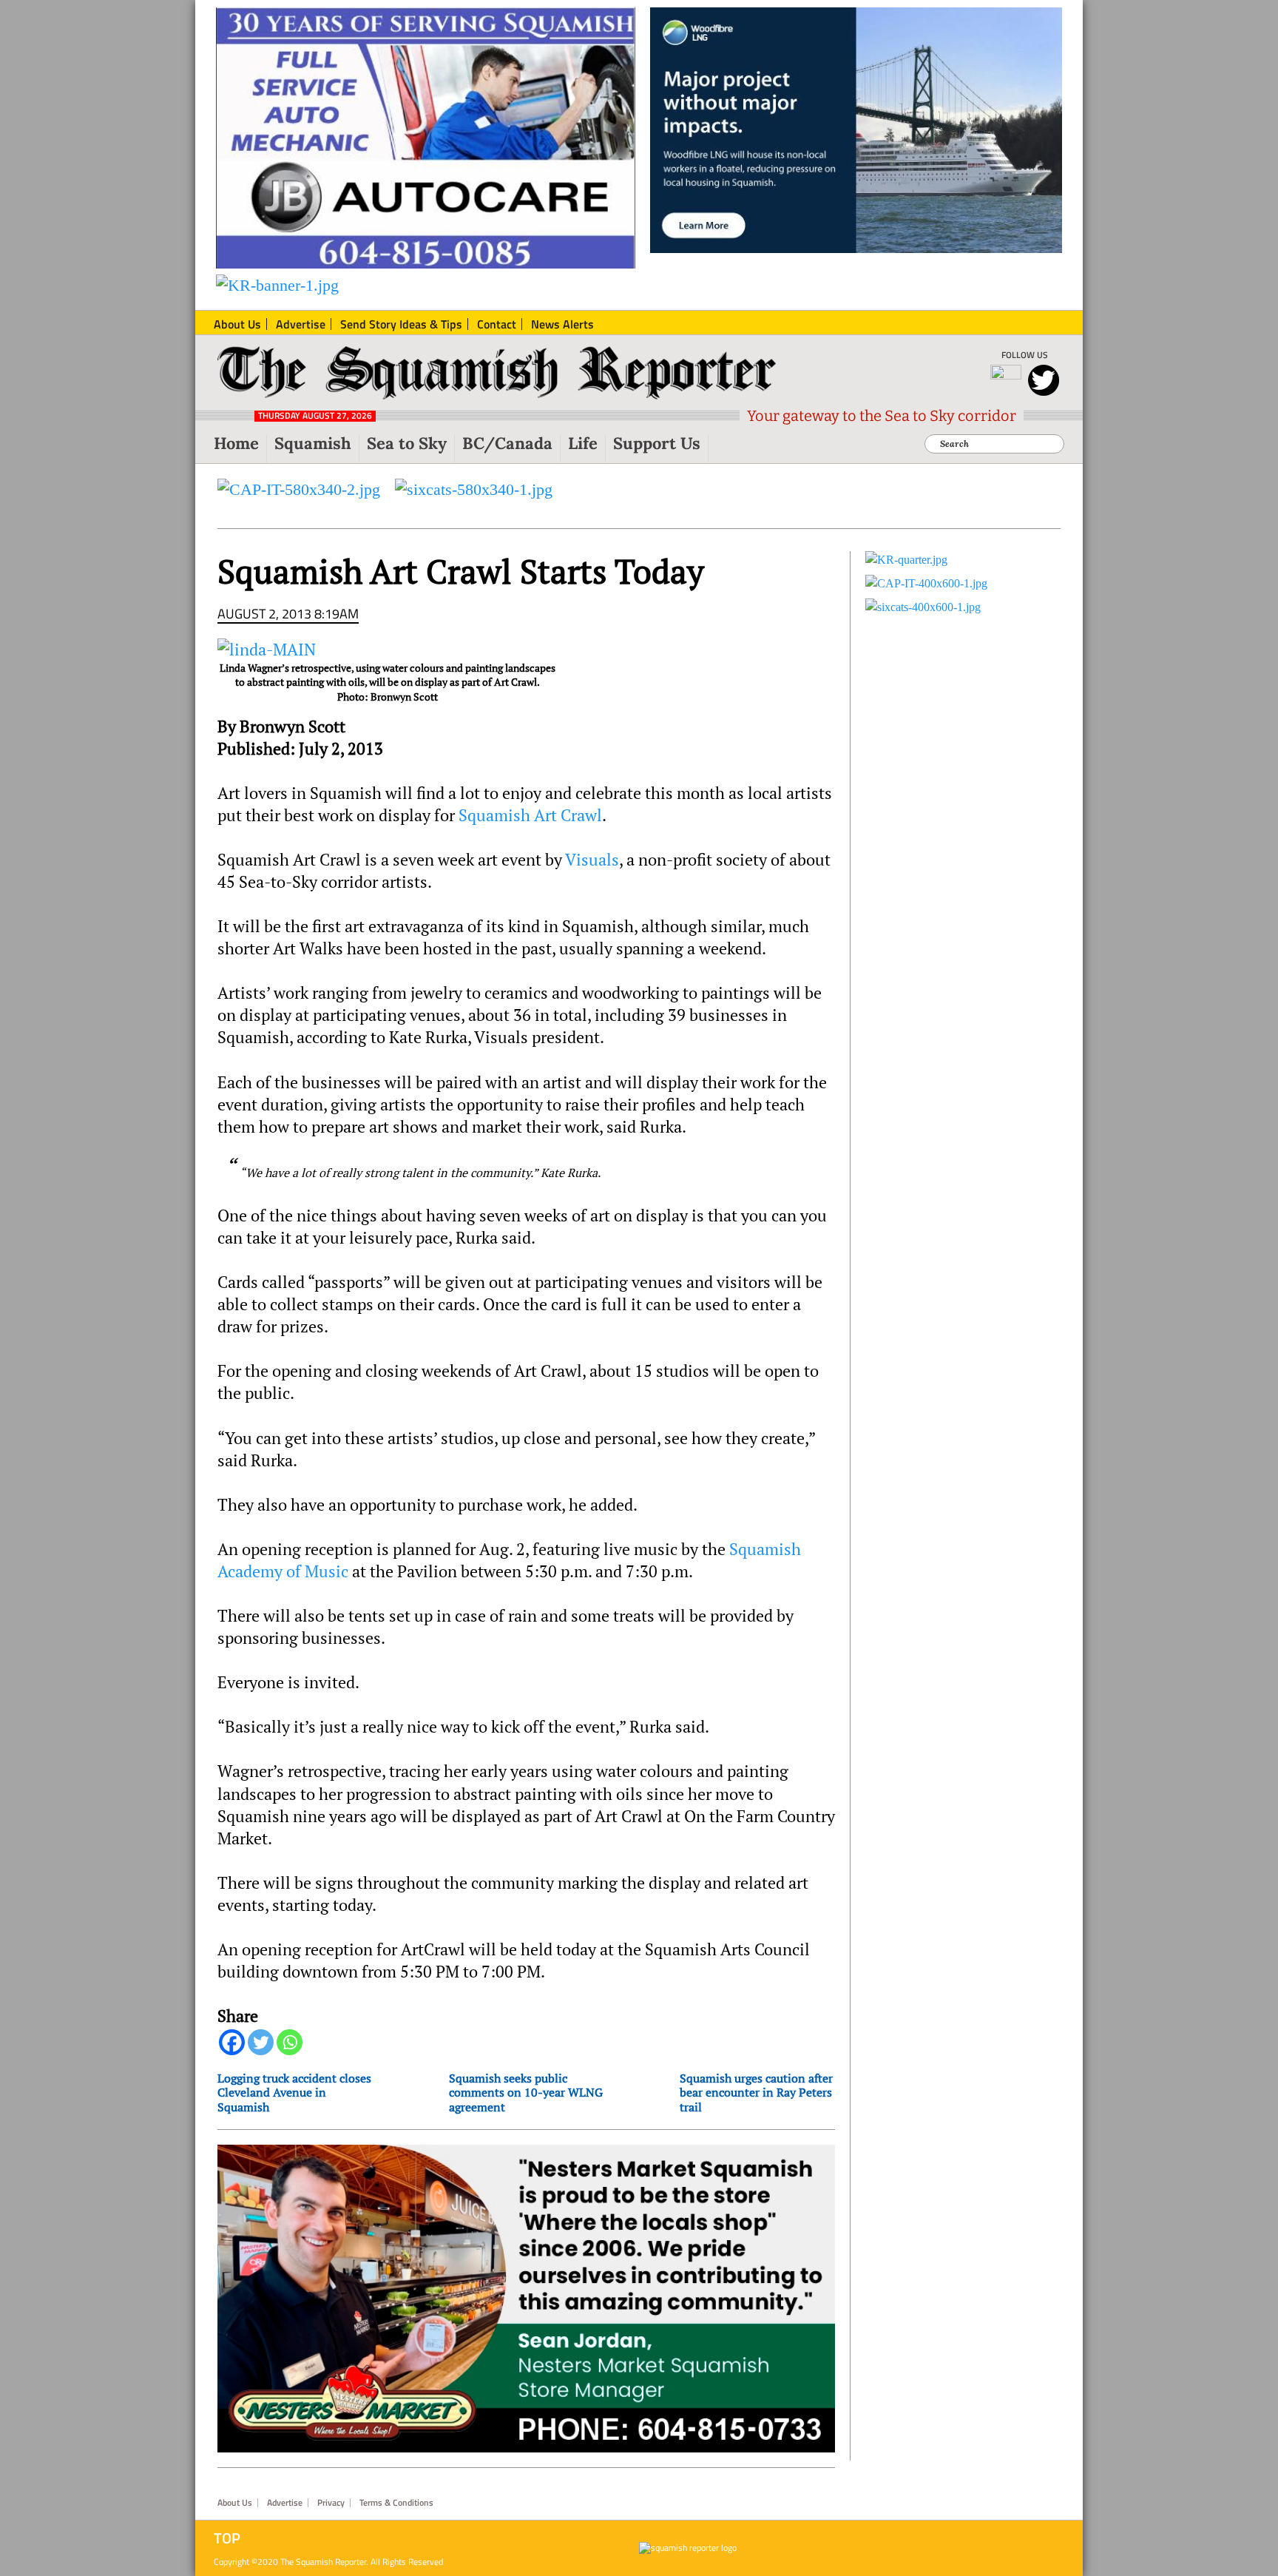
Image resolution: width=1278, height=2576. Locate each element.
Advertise (285, 2503)
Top (227, 2538)
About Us (235, 2503)
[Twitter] (261, 2042)
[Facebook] (232, 2042)
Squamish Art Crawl (530, 815)
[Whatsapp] (290, 2042)
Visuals (592, 860)
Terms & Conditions (396, 2503)
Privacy (331, 2503)
